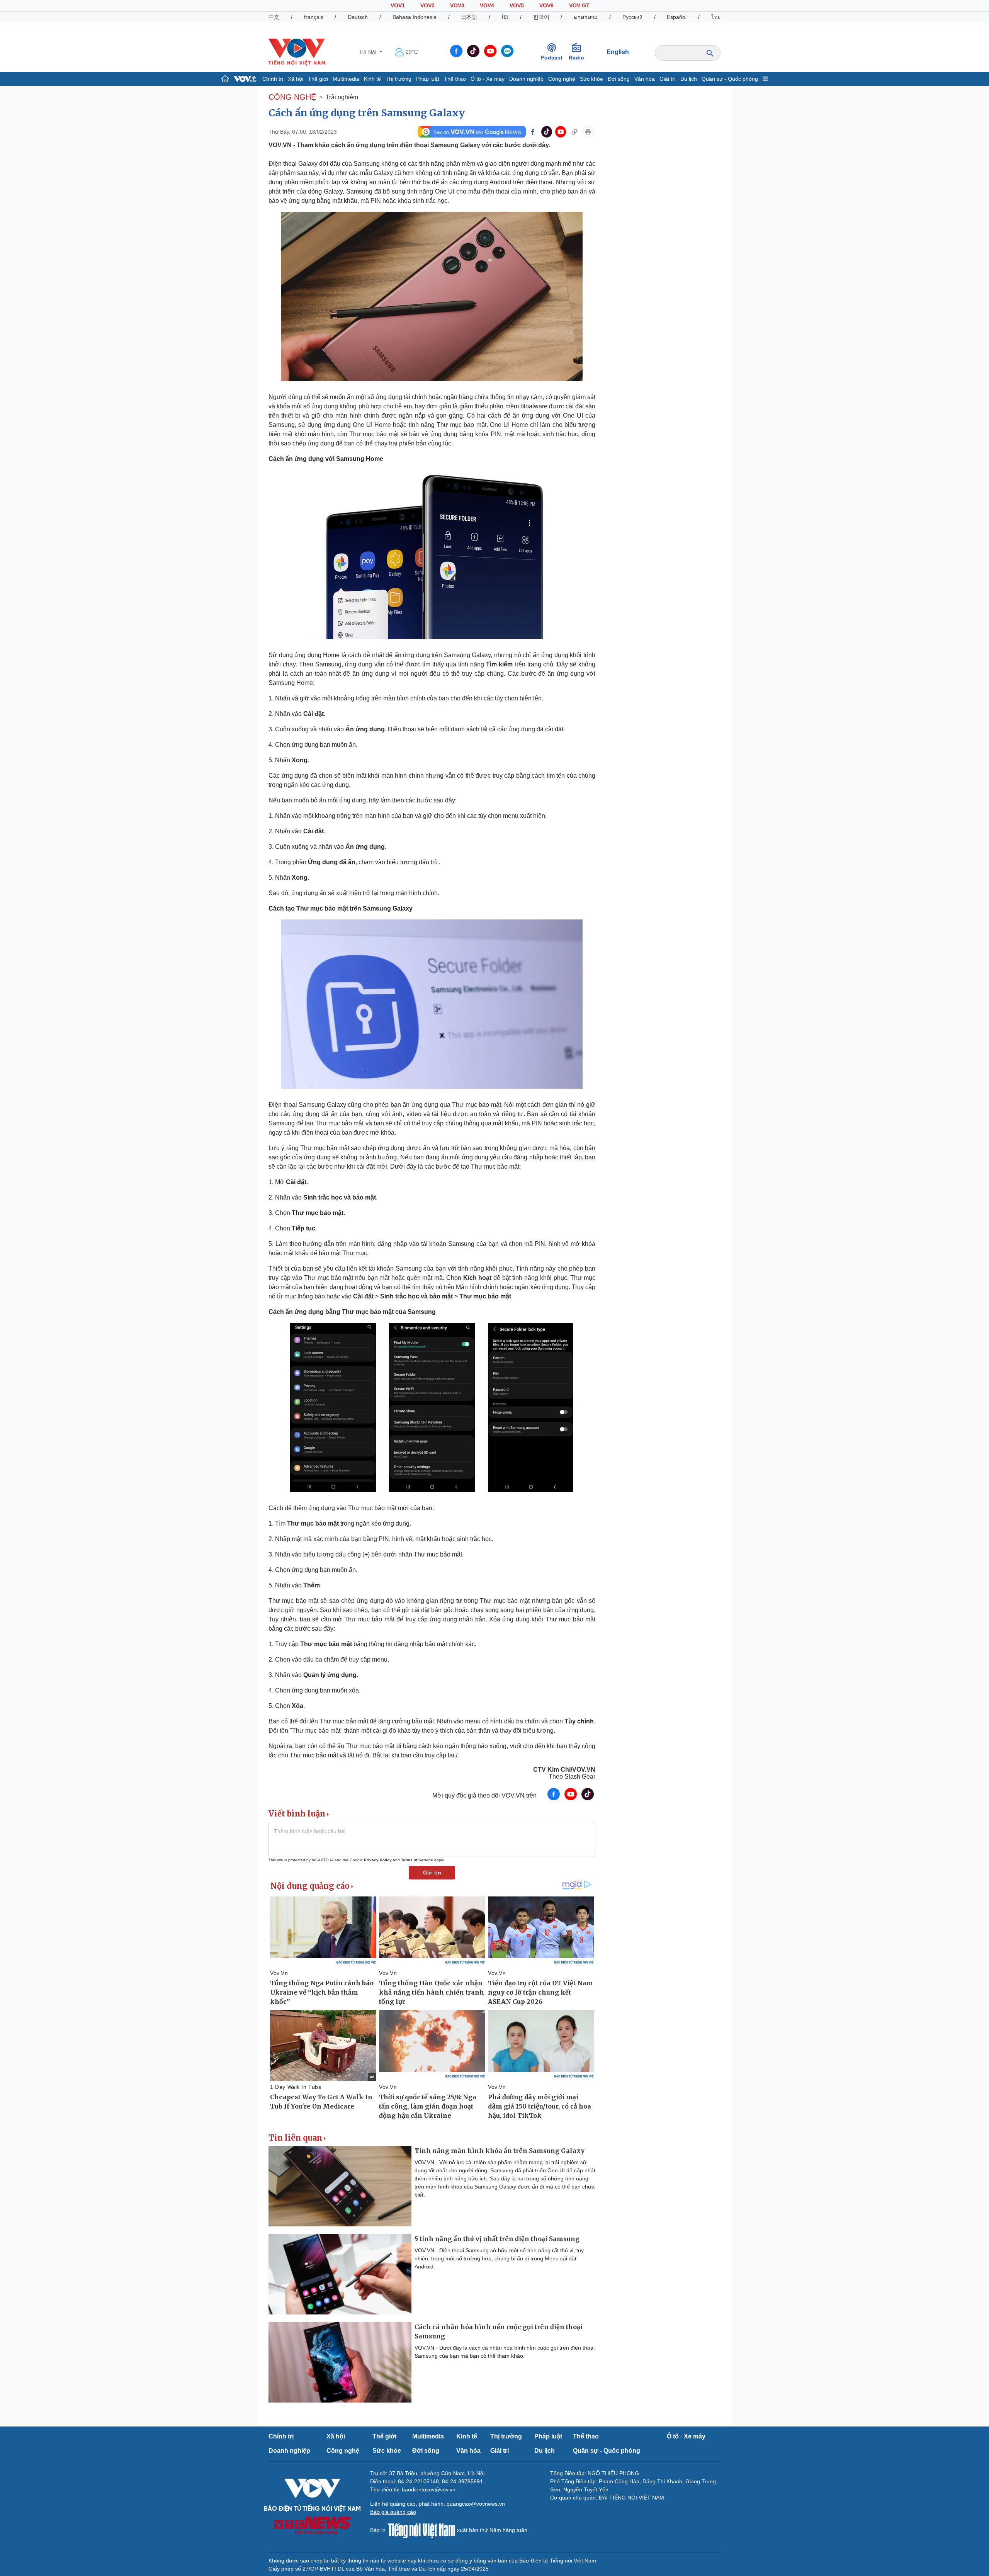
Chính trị (273, 79)
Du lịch (689, 79)
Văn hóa (645, 79)
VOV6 (546, 5)
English (618, 52)
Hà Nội (369, 52)
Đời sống (619, 79)
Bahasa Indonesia (415, 17)
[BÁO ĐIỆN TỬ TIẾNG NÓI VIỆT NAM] (297, 52)
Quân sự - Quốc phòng (730, 79)
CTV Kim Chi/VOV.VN (564, 1770)
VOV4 (487, 5)
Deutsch (358, 17)
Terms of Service (417, 1860)
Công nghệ (562, 79)
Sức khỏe (591, 79)
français (314, 17)
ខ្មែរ (505, 17)
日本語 (469, 17)
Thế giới (318, 79)
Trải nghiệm (342, 97)
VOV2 (427, 5)
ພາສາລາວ (586, 17)
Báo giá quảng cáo (393, 2512)
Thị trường (398, 79)
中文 (274, 17)
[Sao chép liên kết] (574, 132)
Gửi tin (432, 1873)
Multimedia (346, 79)
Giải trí (668, 79)
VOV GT (579, 5)
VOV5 (517, 5)
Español (677, 17)
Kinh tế (372, 79)
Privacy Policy (378, 1860)
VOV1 (398, 5)
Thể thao (455, 79)
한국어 (541, 17)
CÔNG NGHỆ (292, 97)
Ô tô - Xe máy (488, 79)
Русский (632, 17)
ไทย (716, 17)
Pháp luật (428, 79)
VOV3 (457, 5)
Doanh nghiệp (526, 79)
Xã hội (296, 79)
